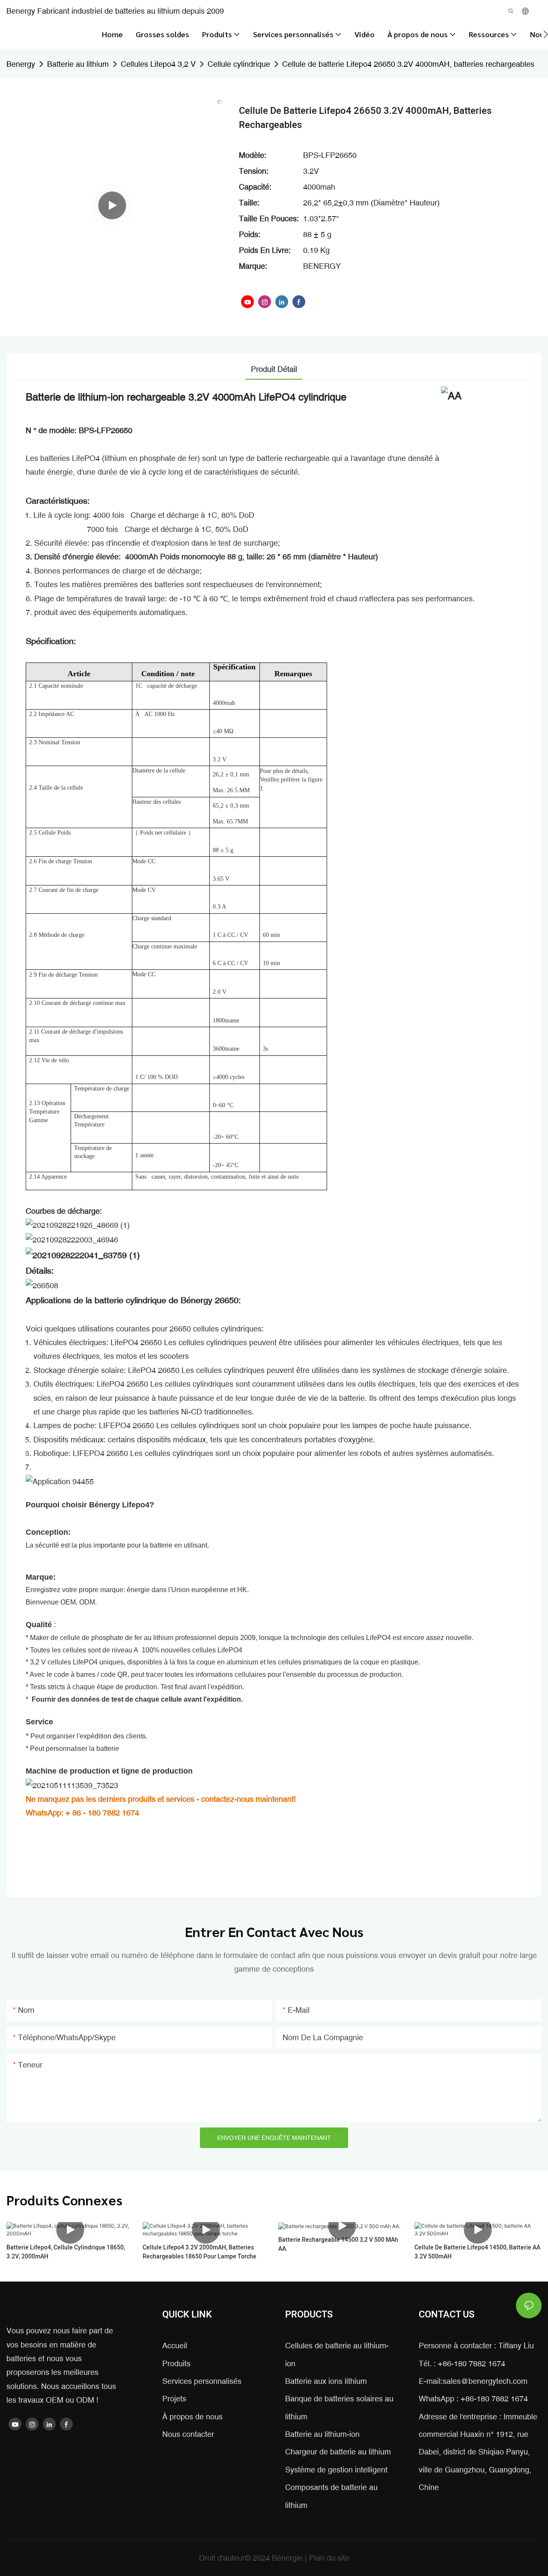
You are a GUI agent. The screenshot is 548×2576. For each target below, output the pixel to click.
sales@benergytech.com (485, 2381)
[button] (546, 34)
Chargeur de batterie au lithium (338, 2452)
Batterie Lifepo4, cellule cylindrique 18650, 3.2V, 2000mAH (66, 2252)
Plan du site (329, 2558)
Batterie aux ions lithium (326, 2381)
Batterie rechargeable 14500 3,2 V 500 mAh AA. (338, 2244)
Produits (176, 2364)
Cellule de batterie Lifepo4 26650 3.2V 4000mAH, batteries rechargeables (408, 64)
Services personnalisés (202, 2381)
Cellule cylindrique (239, 64)
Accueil (175, 2346)
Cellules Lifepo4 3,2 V (158, 64)
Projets (174, 2399)
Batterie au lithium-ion (322, 2434)
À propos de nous (192, 2417)
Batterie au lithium (78, 64)
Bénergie (288, 2558)
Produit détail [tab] (274, 369)
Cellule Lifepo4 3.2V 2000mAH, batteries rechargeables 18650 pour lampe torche (200, 2252)
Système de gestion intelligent (336, 2470)
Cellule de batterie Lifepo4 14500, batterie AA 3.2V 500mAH (477, 2252)
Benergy (21, 64)
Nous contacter (188, 2434)
